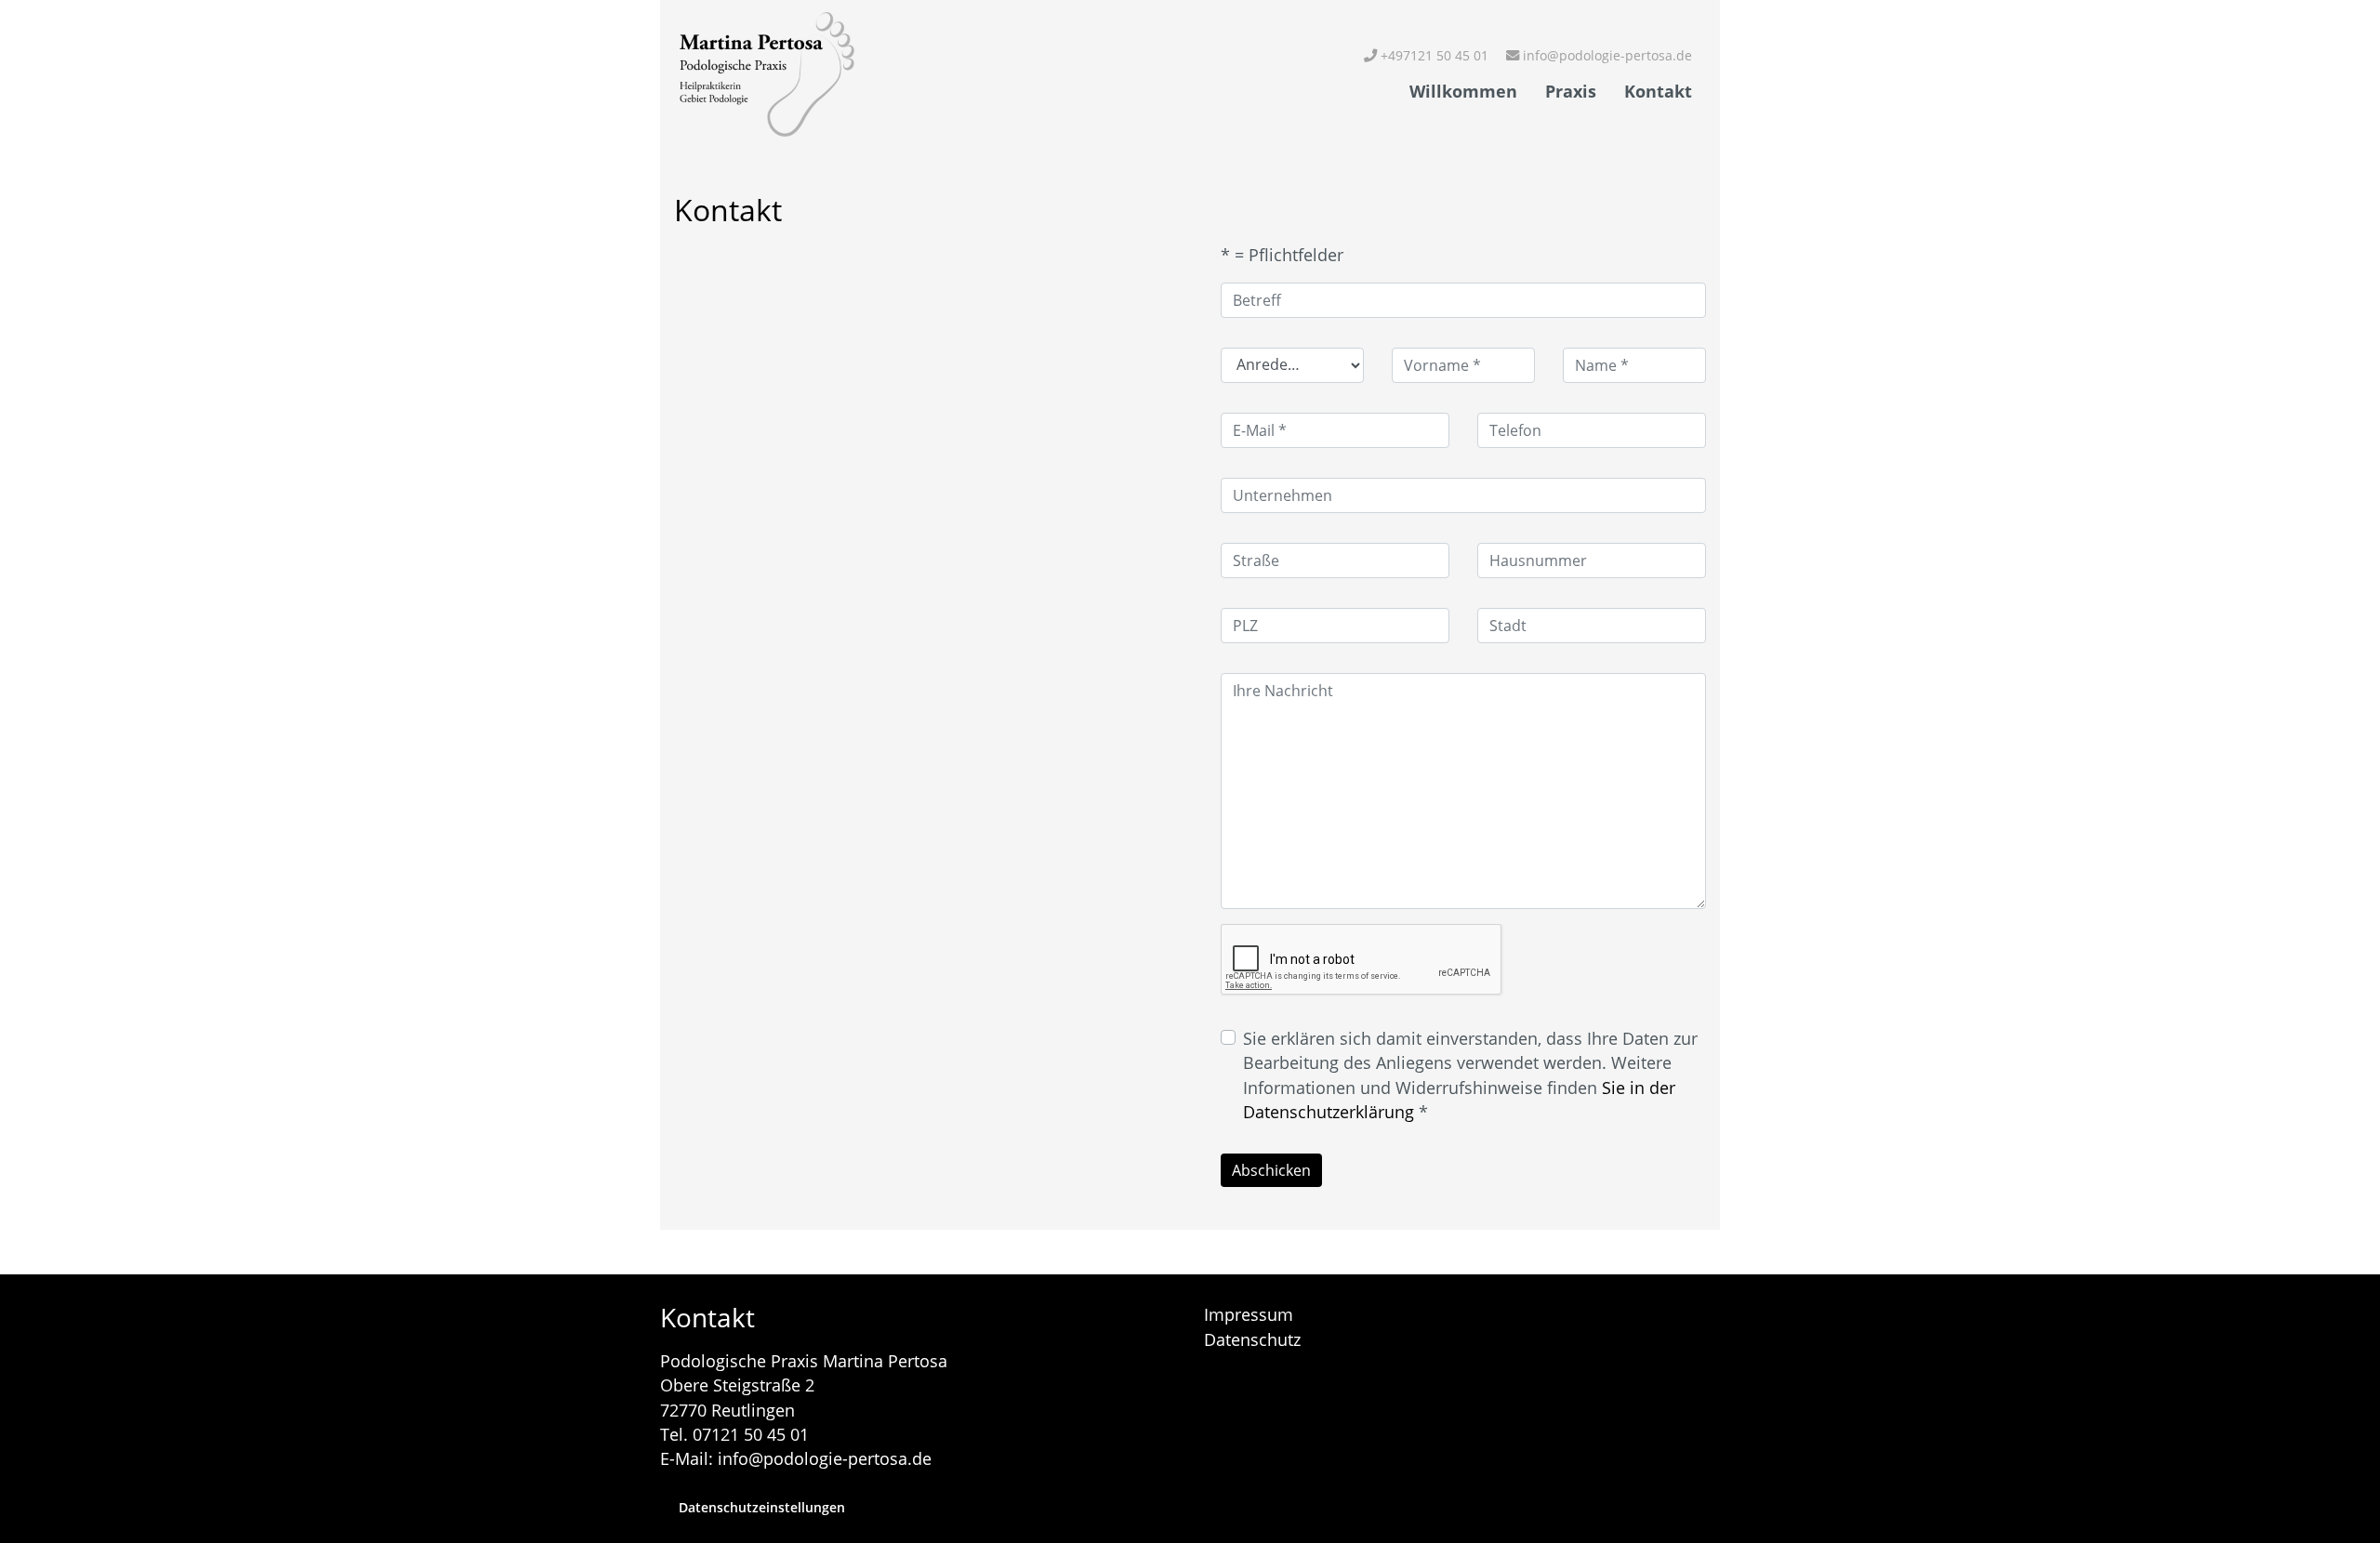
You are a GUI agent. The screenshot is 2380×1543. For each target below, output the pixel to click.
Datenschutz (1252, 1339)
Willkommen (1463, 91)
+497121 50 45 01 (1433, 55)
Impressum (1249, 1314)
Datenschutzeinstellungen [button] (762, 1507)
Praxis (1571, 91)
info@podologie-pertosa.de (1606, 55)
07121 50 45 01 (751, 1434)
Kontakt (1658, 91)
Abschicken (1271, 1170)
